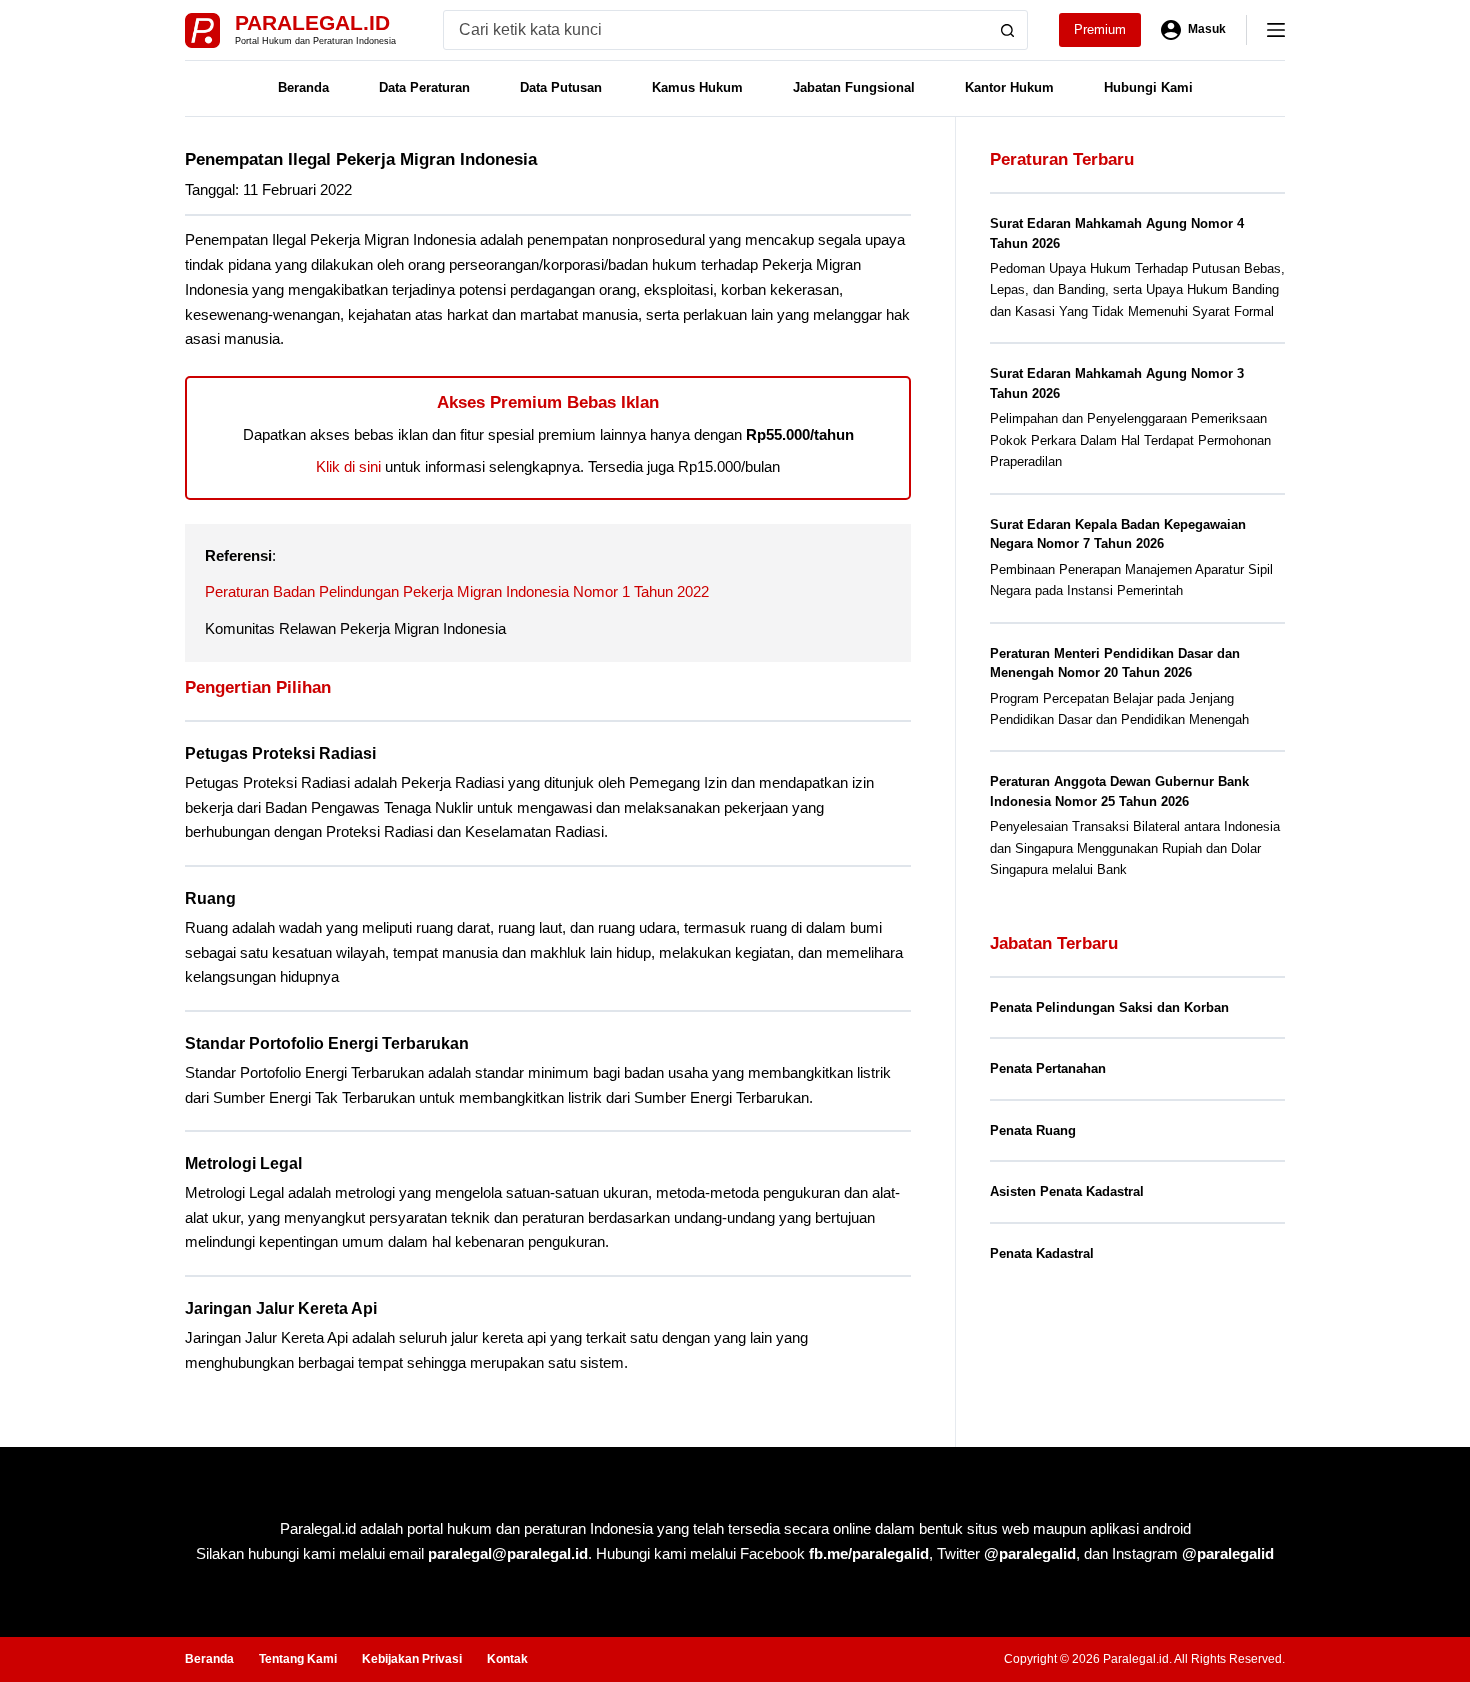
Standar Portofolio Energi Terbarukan (327, 1043)
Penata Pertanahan (1048, 1068)
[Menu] (1276, 30)
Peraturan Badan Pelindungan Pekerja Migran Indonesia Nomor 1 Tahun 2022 (457, 591)
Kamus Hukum (697, 87)
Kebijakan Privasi (412, 1659)
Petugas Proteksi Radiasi (280, 753)
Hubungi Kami (1148, 87)
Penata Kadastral (1042, 1253)
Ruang (210, 898)
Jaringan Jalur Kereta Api (281, 1308)
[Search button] (1008, 30)
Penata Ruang (1033, 1130)
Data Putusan (561, 87)
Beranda (303, 87)
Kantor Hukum (1009, 87)
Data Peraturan (424, 87)
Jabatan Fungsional (854, 87)
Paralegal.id (312, 22)
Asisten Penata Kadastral (1067, 1191)
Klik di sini (348, 466)
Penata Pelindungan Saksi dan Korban (1109, 1007)
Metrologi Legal (243, 1163)
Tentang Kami (298, 1659)
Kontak (507, 1659)
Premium (1100, 29)
